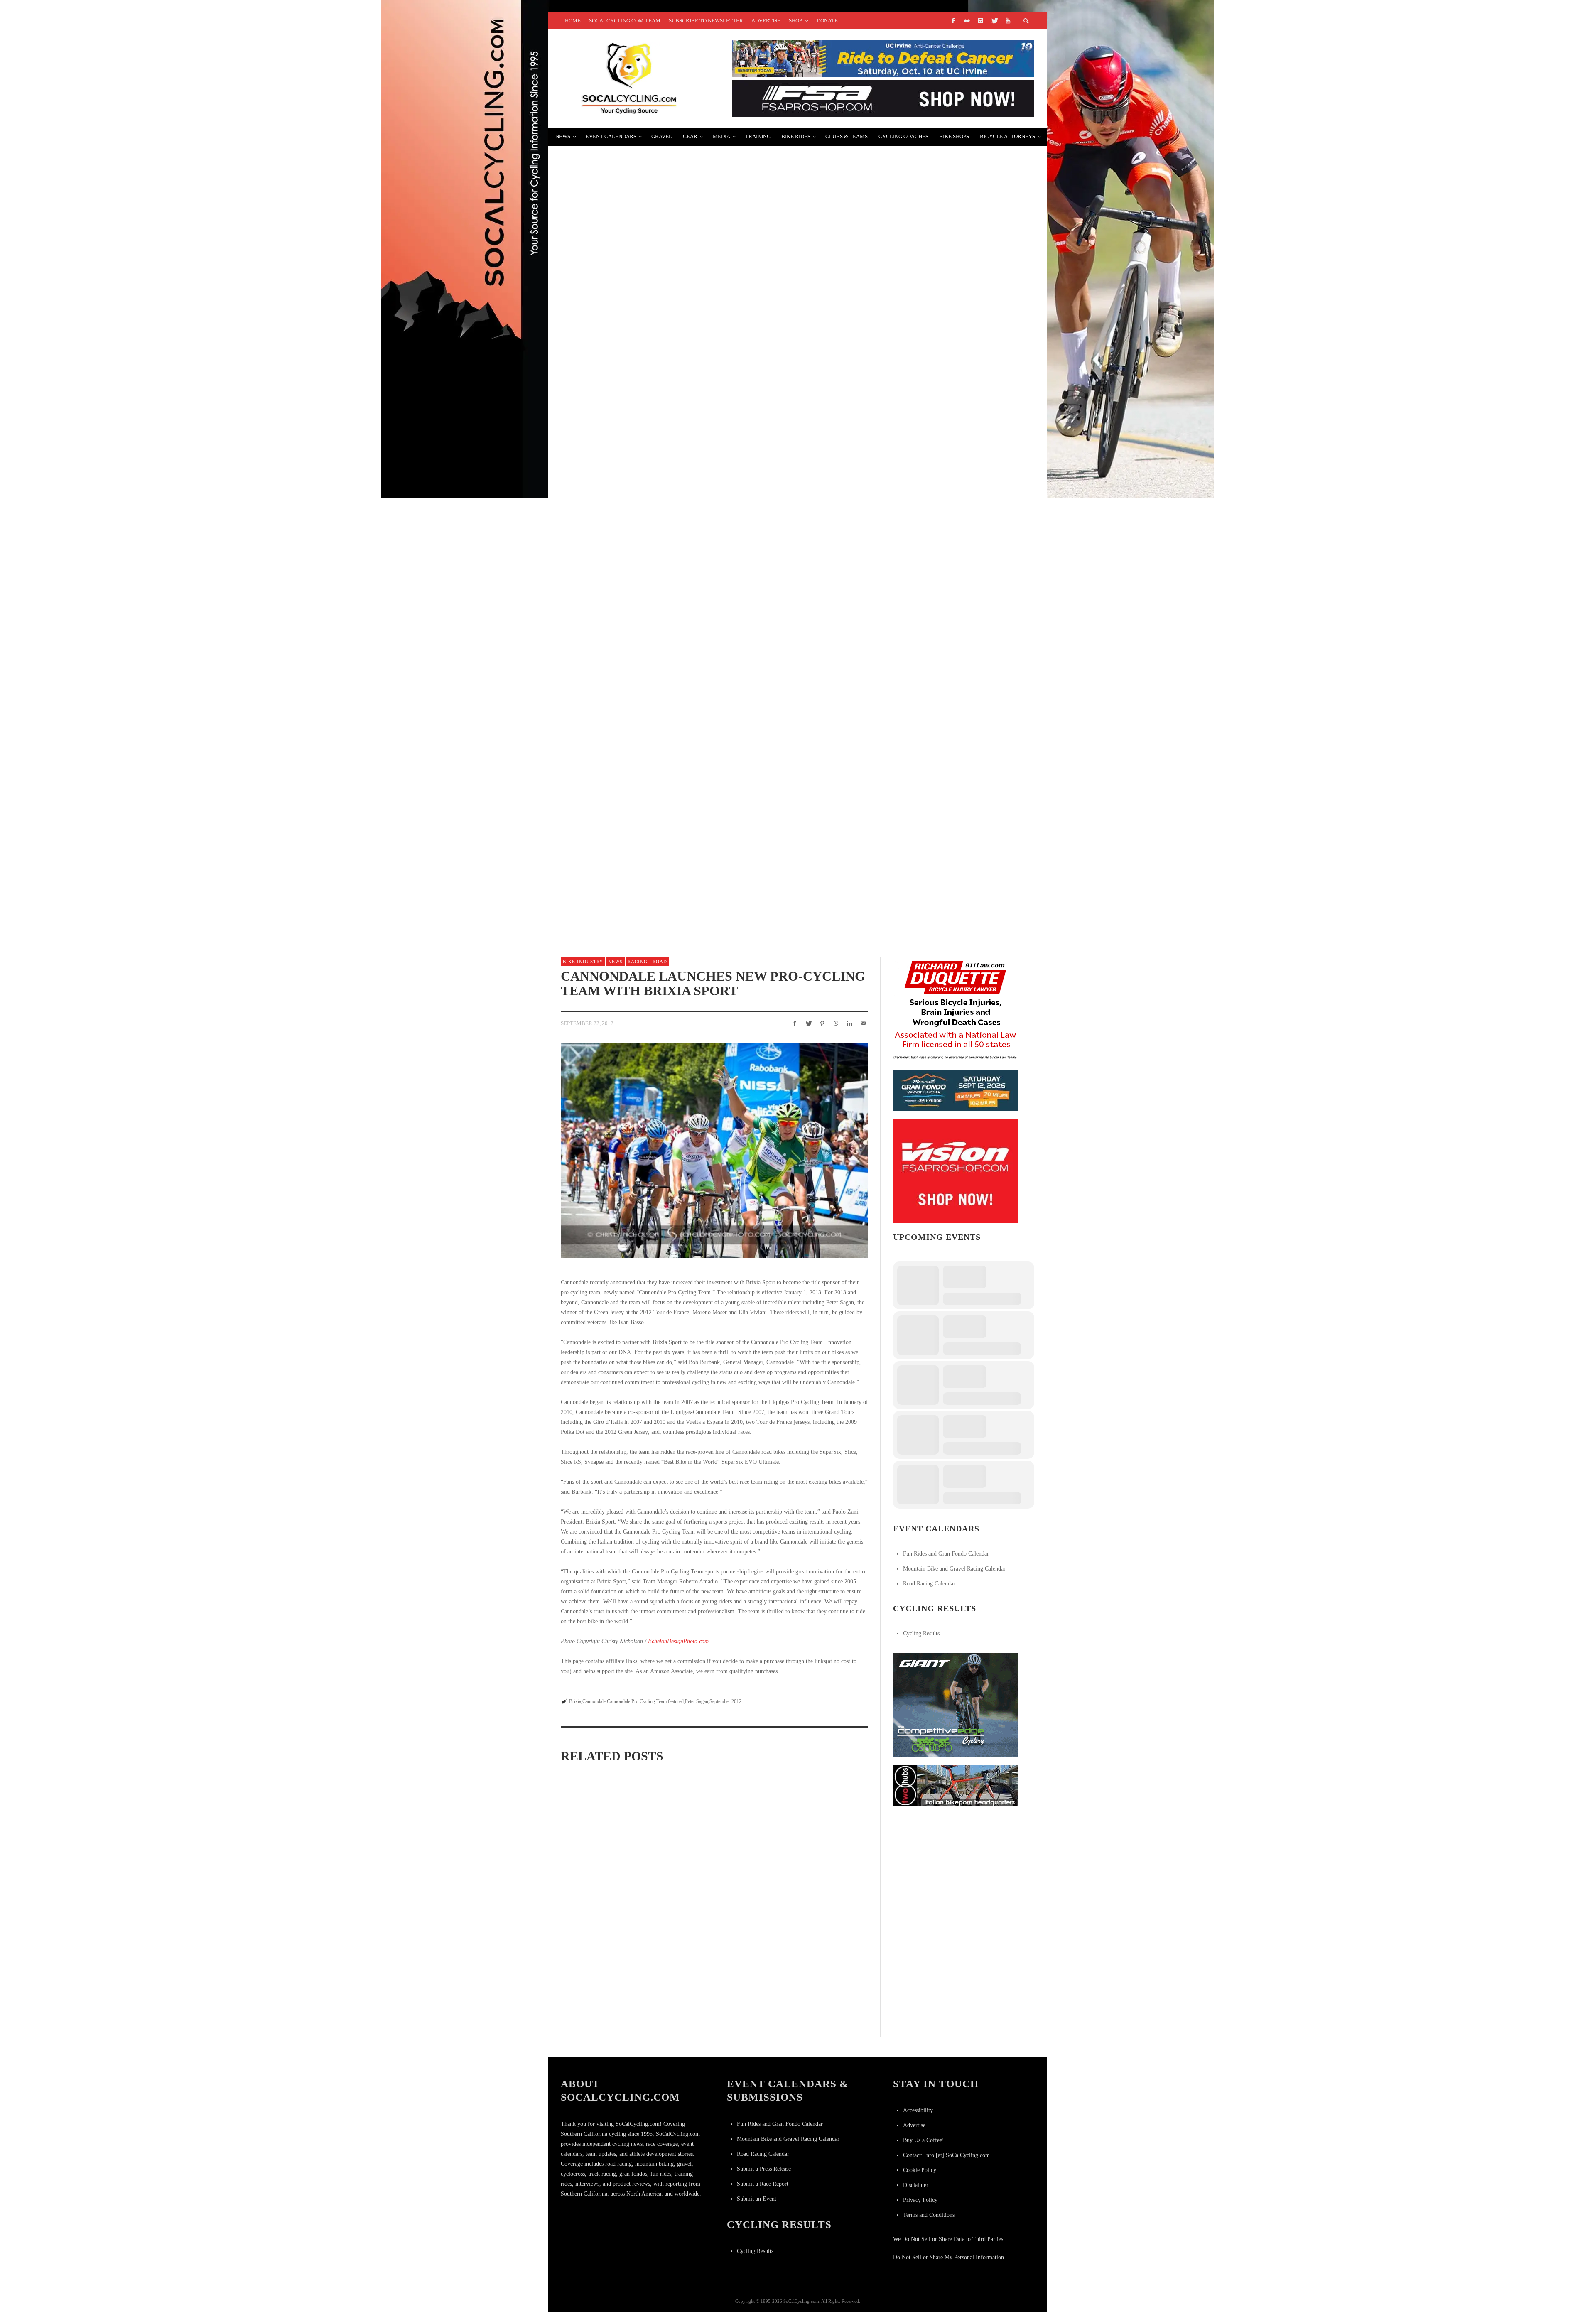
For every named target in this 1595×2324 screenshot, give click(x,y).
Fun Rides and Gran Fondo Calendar (946, 1554)
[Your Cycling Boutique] (955, 1785)
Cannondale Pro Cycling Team (637, 1701)
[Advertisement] (955, 1867)
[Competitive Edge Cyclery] (955, 1704)
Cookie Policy (920, 2170)
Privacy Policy (920, 2200)
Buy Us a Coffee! (924, 2140)
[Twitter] (994, 21)
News (615, 962)
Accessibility (918, 2110)
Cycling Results (921, 1633)
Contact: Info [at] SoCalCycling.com (946, 2155)
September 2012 (725, 1701)
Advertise (914, 2125)
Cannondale (594, 1701)
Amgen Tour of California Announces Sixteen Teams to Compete (689, 753)
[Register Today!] (955, 1090)
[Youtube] (1008, 21)
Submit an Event (757, 2199)
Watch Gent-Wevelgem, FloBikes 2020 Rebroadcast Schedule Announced (703, 259)
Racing (638, 962)
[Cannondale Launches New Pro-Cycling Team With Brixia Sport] (714, 1151)
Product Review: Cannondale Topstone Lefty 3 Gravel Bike (713, 1997)
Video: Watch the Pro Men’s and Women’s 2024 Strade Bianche (712, 1880)
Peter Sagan (697, 1701)
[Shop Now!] (955, 1171)
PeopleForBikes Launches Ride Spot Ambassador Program (676, 556)
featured (676, 1701)
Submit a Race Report (763, 2184)
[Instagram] (980, 21)
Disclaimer (916, 2185)
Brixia (575, 1701)
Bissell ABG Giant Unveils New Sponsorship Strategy (665, 654)
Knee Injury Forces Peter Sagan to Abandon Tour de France (816, 1997)
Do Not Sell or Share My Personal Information (948, 2257)
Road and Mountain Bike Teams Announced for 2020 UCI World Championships (712, 160)
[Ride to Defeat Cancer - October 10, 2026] (883, 58)
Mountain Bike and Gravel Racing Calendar (954, 1569)
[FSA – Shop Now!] (883, 98)
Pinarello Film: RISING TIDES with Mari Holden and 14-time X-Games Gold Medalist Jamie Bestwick (752, 457)
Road (660, 962)
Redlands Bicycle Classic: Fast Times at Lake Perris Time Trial (686, 358)
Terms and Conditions (929, 2215)
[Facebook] (953, 21)
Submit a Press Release (764, 2169)
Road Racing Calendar (929, 1584)
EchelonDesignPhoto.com (678, 1641)
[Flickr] (967, 21)
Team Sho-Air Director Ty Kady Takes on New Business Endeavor (687, 852)
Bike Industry (583, 962)
